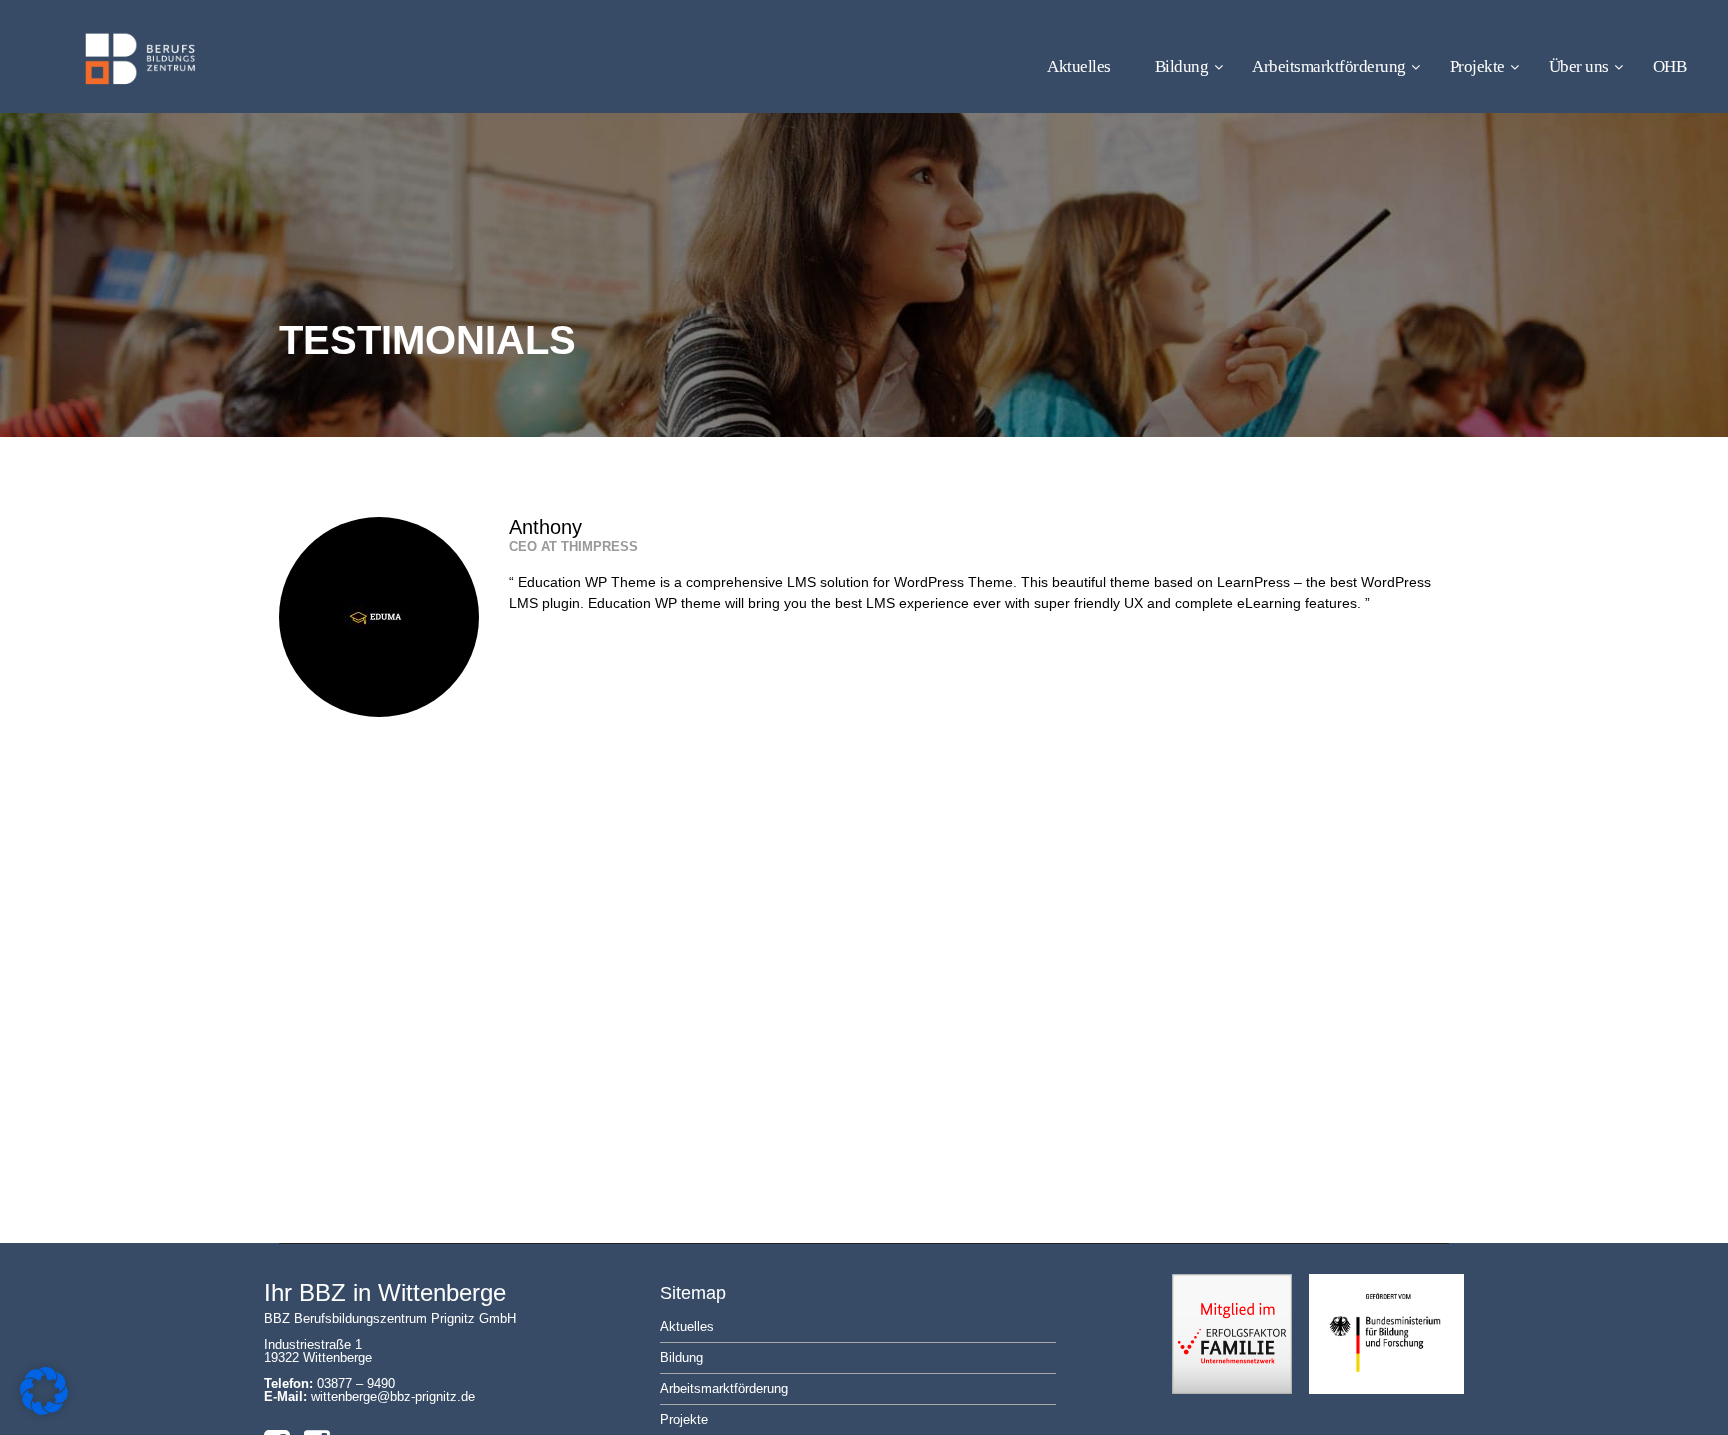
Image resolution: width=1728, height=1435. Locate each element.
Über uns (1579, 66)
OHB (1670, 66)
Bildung (1182, 66)
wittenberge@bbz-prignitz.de (393, 1396)
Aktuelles (1079, 66)
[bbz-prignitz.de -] (108, 76)
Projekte (1477, 66)
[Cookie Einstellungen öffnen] (44, 1410)
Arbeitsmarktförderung (1329, 66)
